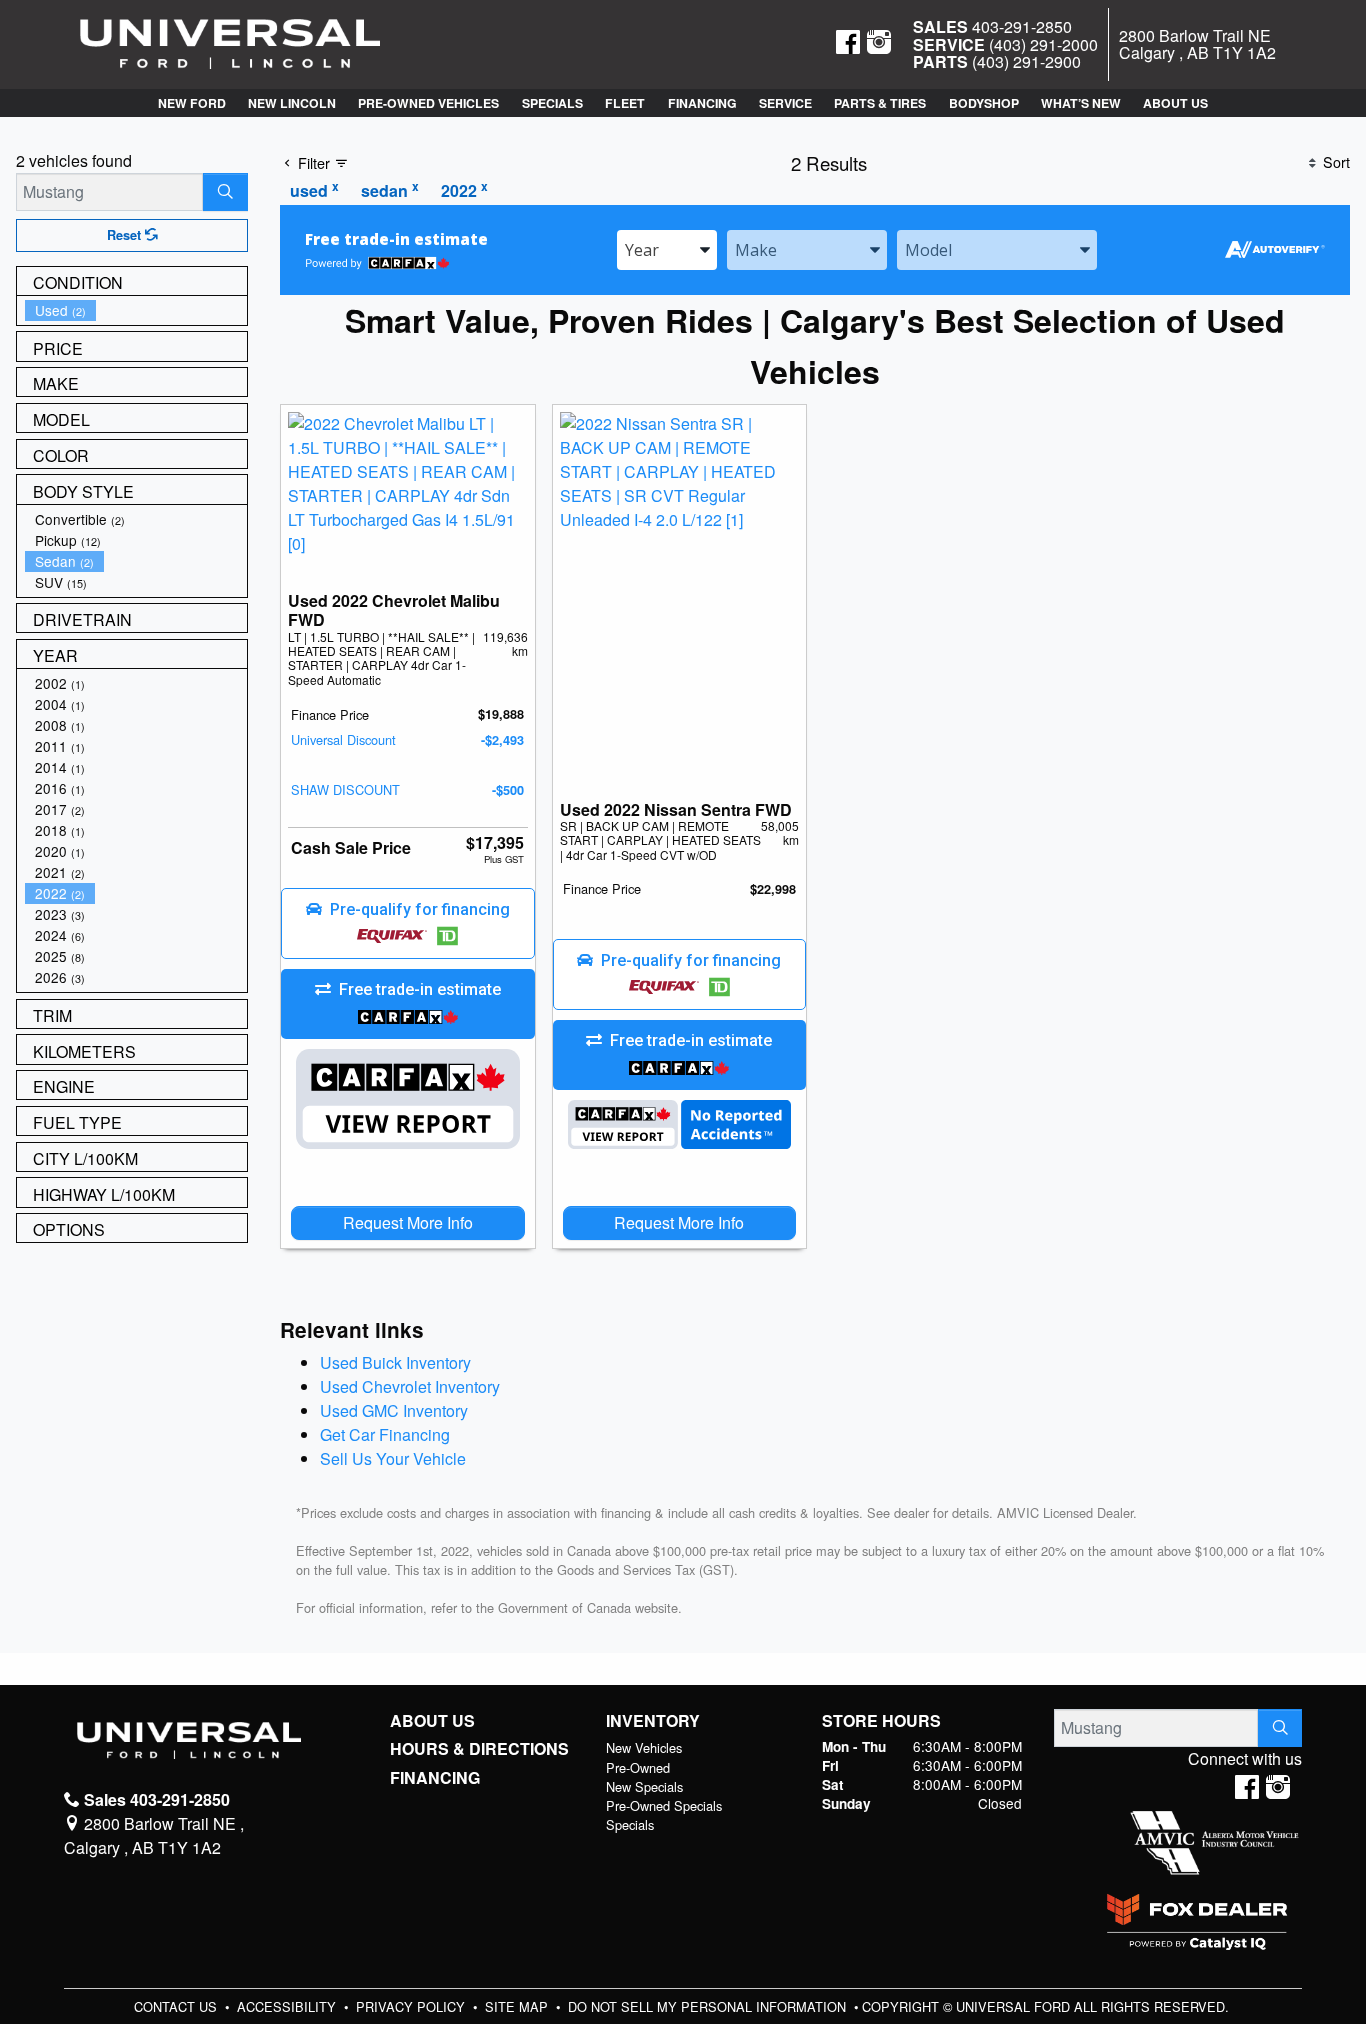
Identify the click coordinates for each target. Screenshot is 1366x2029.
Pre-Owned (638, 1767)
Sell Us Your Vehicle (393, 1458)
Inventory (653, 1721)
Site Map (518, 2006)
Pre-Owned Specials (664, 1805)
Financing (435, 1778)
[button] (191, 103)
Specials (630, 1824)
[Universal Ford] (230, 42)
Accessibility (288, 2006)
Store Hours (881, 1721)
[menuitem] (136, 310)
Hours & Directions (479, 1749)
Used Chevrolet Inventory (410, 1386)
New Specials (644, 1786)
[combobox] (667, 250)
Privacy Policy (412, 2006)
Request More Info (408, 1222)
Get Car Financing (385, 1434)
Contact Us (177, 2006)
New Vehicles (644, 1747)
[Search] (225, 192)
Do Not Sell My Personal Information (709, 2006)
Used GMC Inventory (394, 1410)
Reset (126, 235)
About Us (432, 1721)
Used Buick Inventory (395, 1362)
